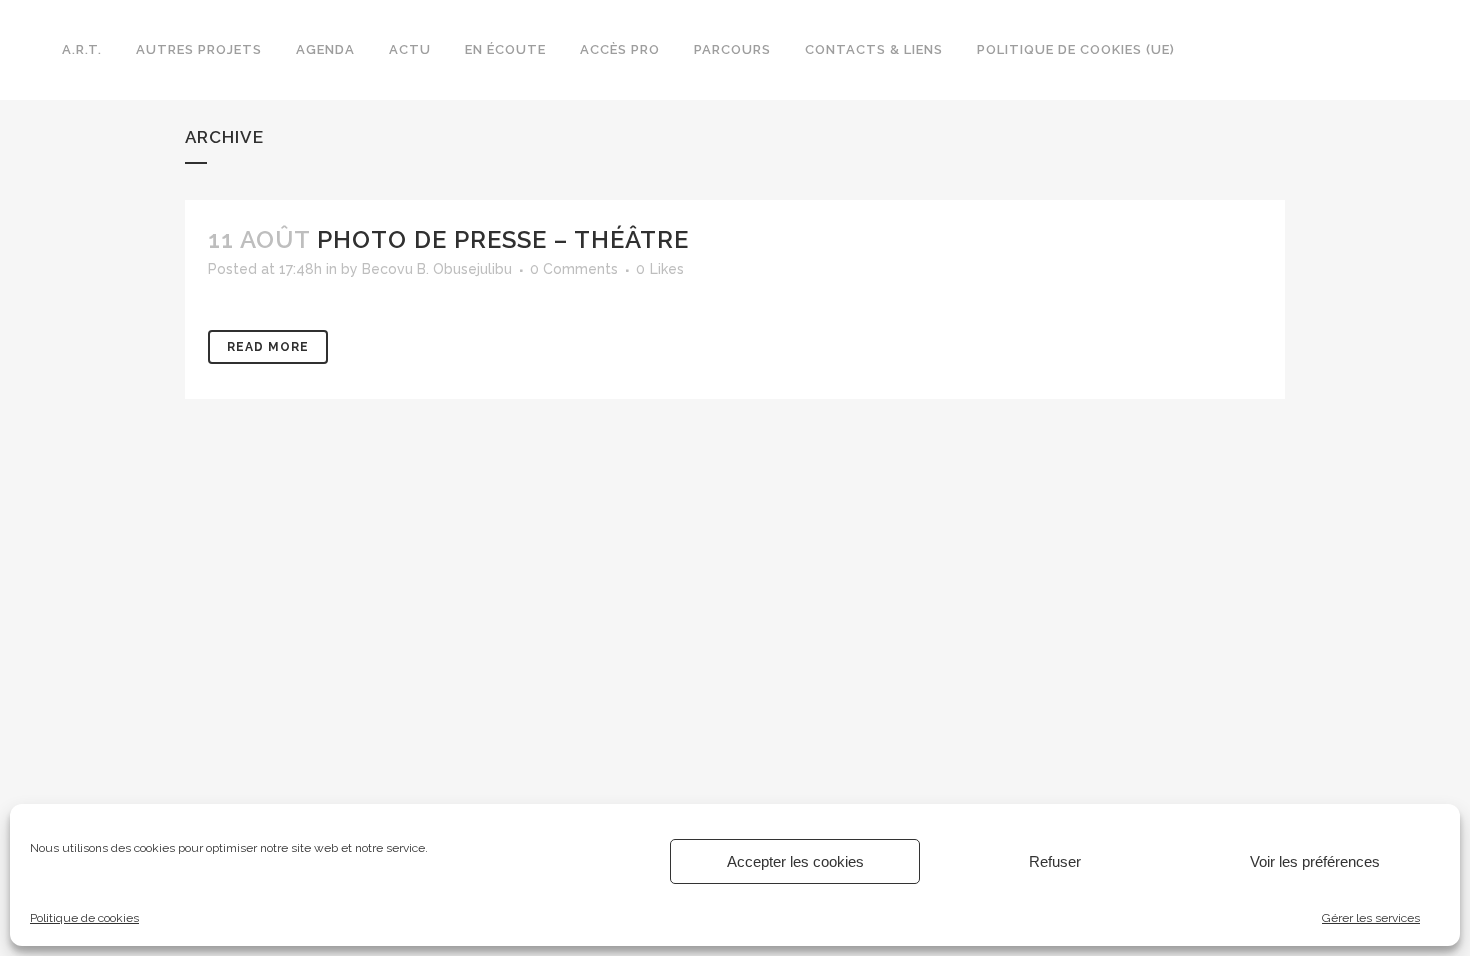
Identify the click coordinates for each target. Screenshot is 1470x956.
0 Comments (574, 269)
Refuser (1055, 861)
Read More (268, 347)
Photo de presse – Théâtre (503, 239)
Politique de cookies (84, 918)
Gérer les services (1371, 918)
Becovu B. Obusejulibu (437, 269)
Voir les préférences (1315, 861)
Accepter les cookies (795, 861)
